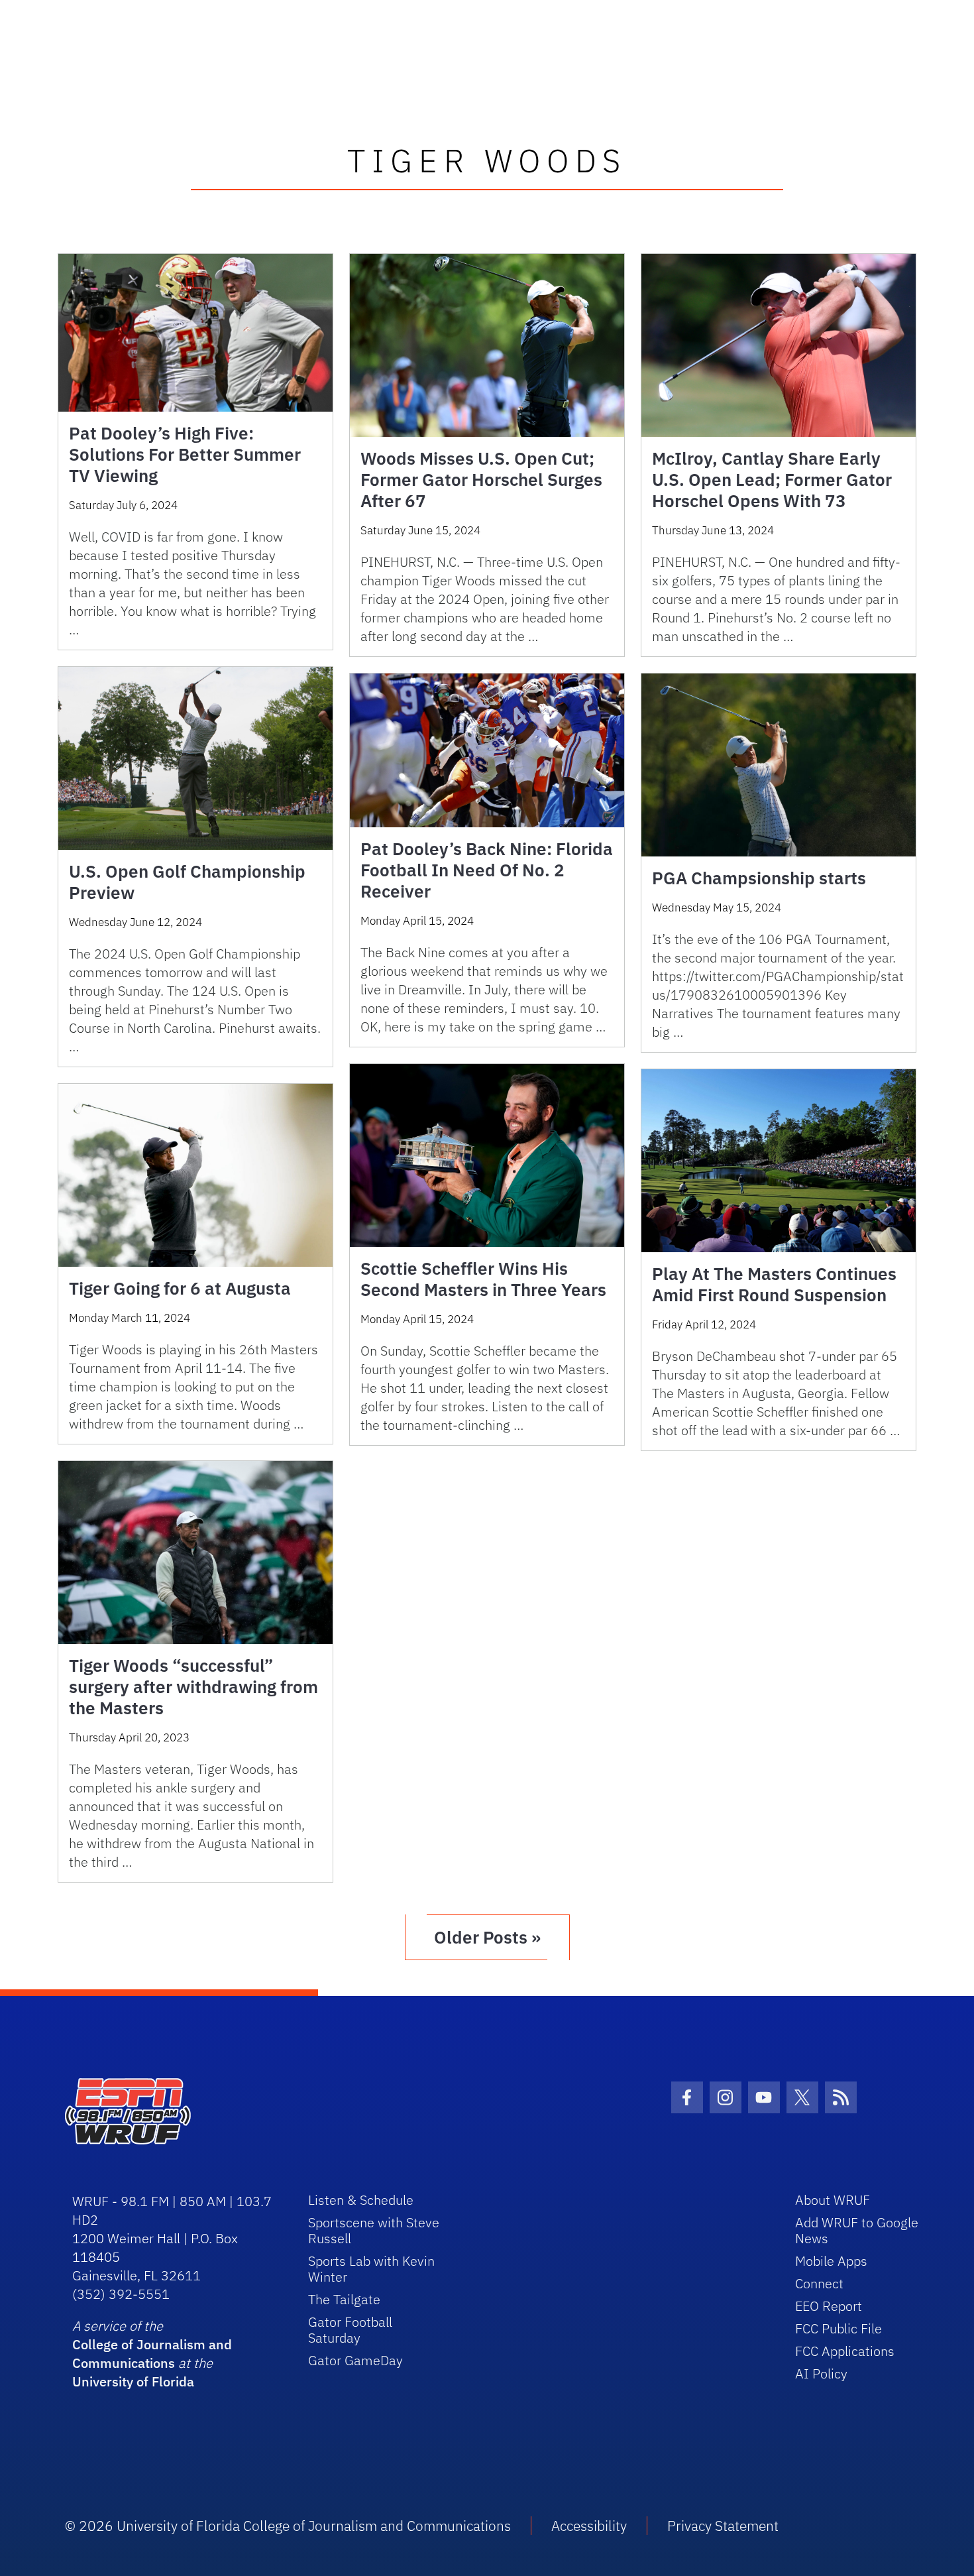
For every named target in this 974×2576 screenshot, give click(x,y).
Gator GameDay (355, 2360)
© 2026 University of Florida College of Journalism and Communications (288, 2526)
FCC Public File (839, 2328)
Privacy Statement (723, 2526)
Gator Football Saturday (350, 2330)
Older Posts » (487, 1937)
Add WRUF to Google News (857, 2230)
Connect (819, 2283)
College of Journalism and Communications (152, 2354)
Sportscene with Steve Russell (374, 2230)
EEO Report (829, 2306)
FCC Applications (845, 2351)
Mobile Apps (831, 2261)
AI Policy (821, 2373)
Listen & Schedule (361, 2200)
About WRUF (833, 2200)
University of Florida (133, 2381)
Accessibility (589, 2526)
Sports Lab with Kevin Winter (371, 2269)
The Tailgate (344, 2299)
